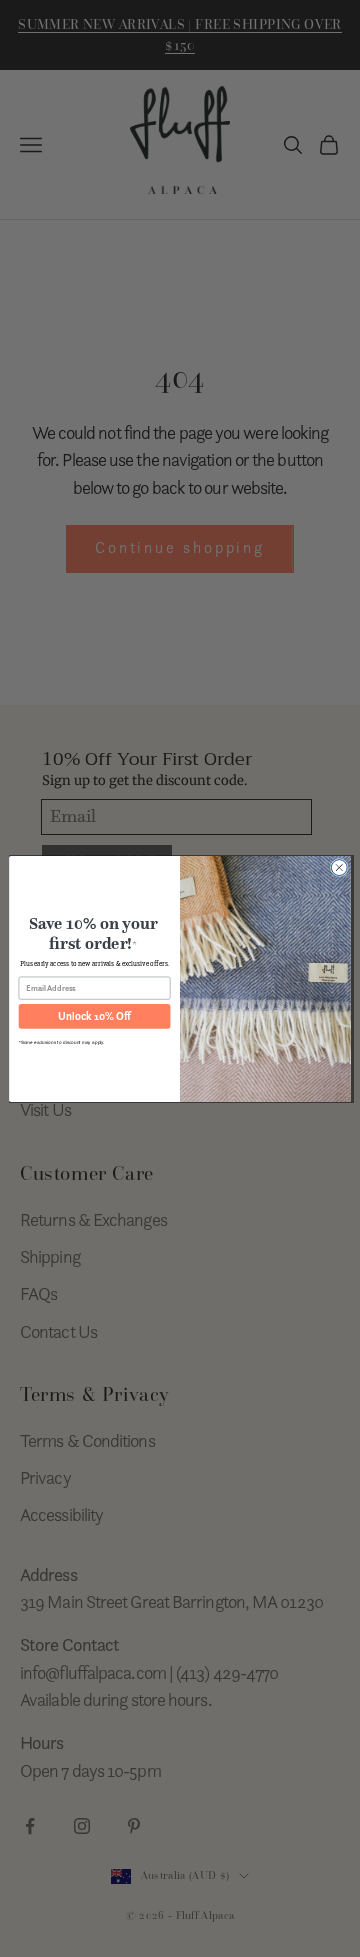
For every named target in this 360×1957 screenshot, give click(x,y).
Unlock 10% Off (94, 1016)
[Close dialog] (339, 867)
